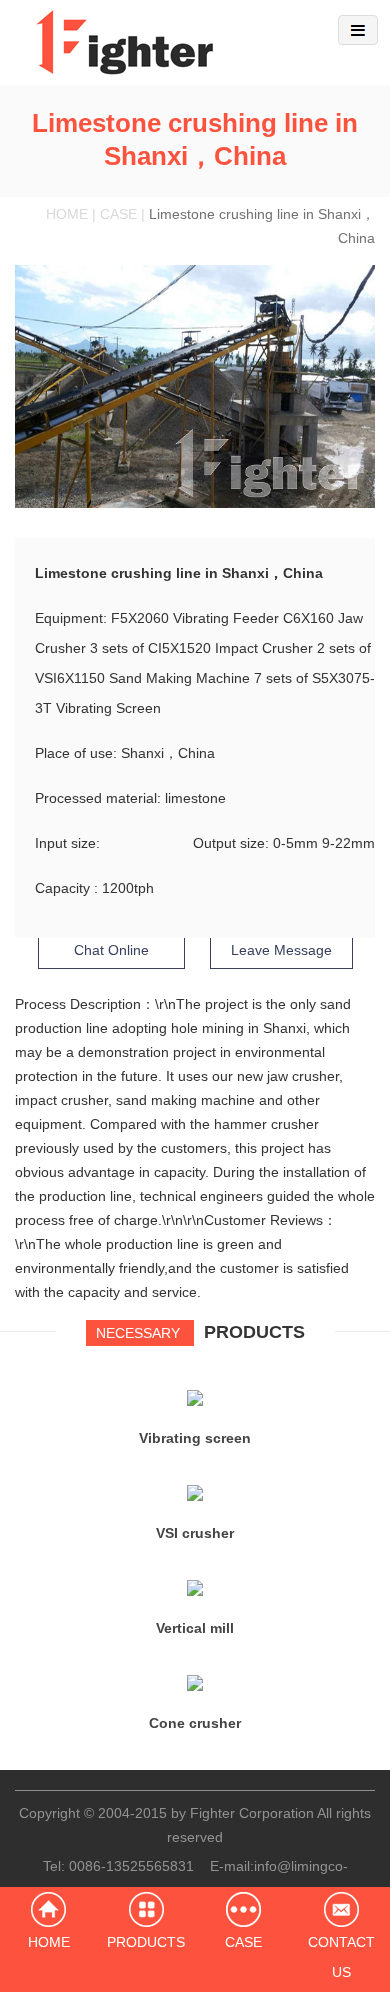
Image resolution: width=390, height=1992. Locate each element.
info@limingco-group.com (254, 1878)
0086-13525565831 (131, 1866)
